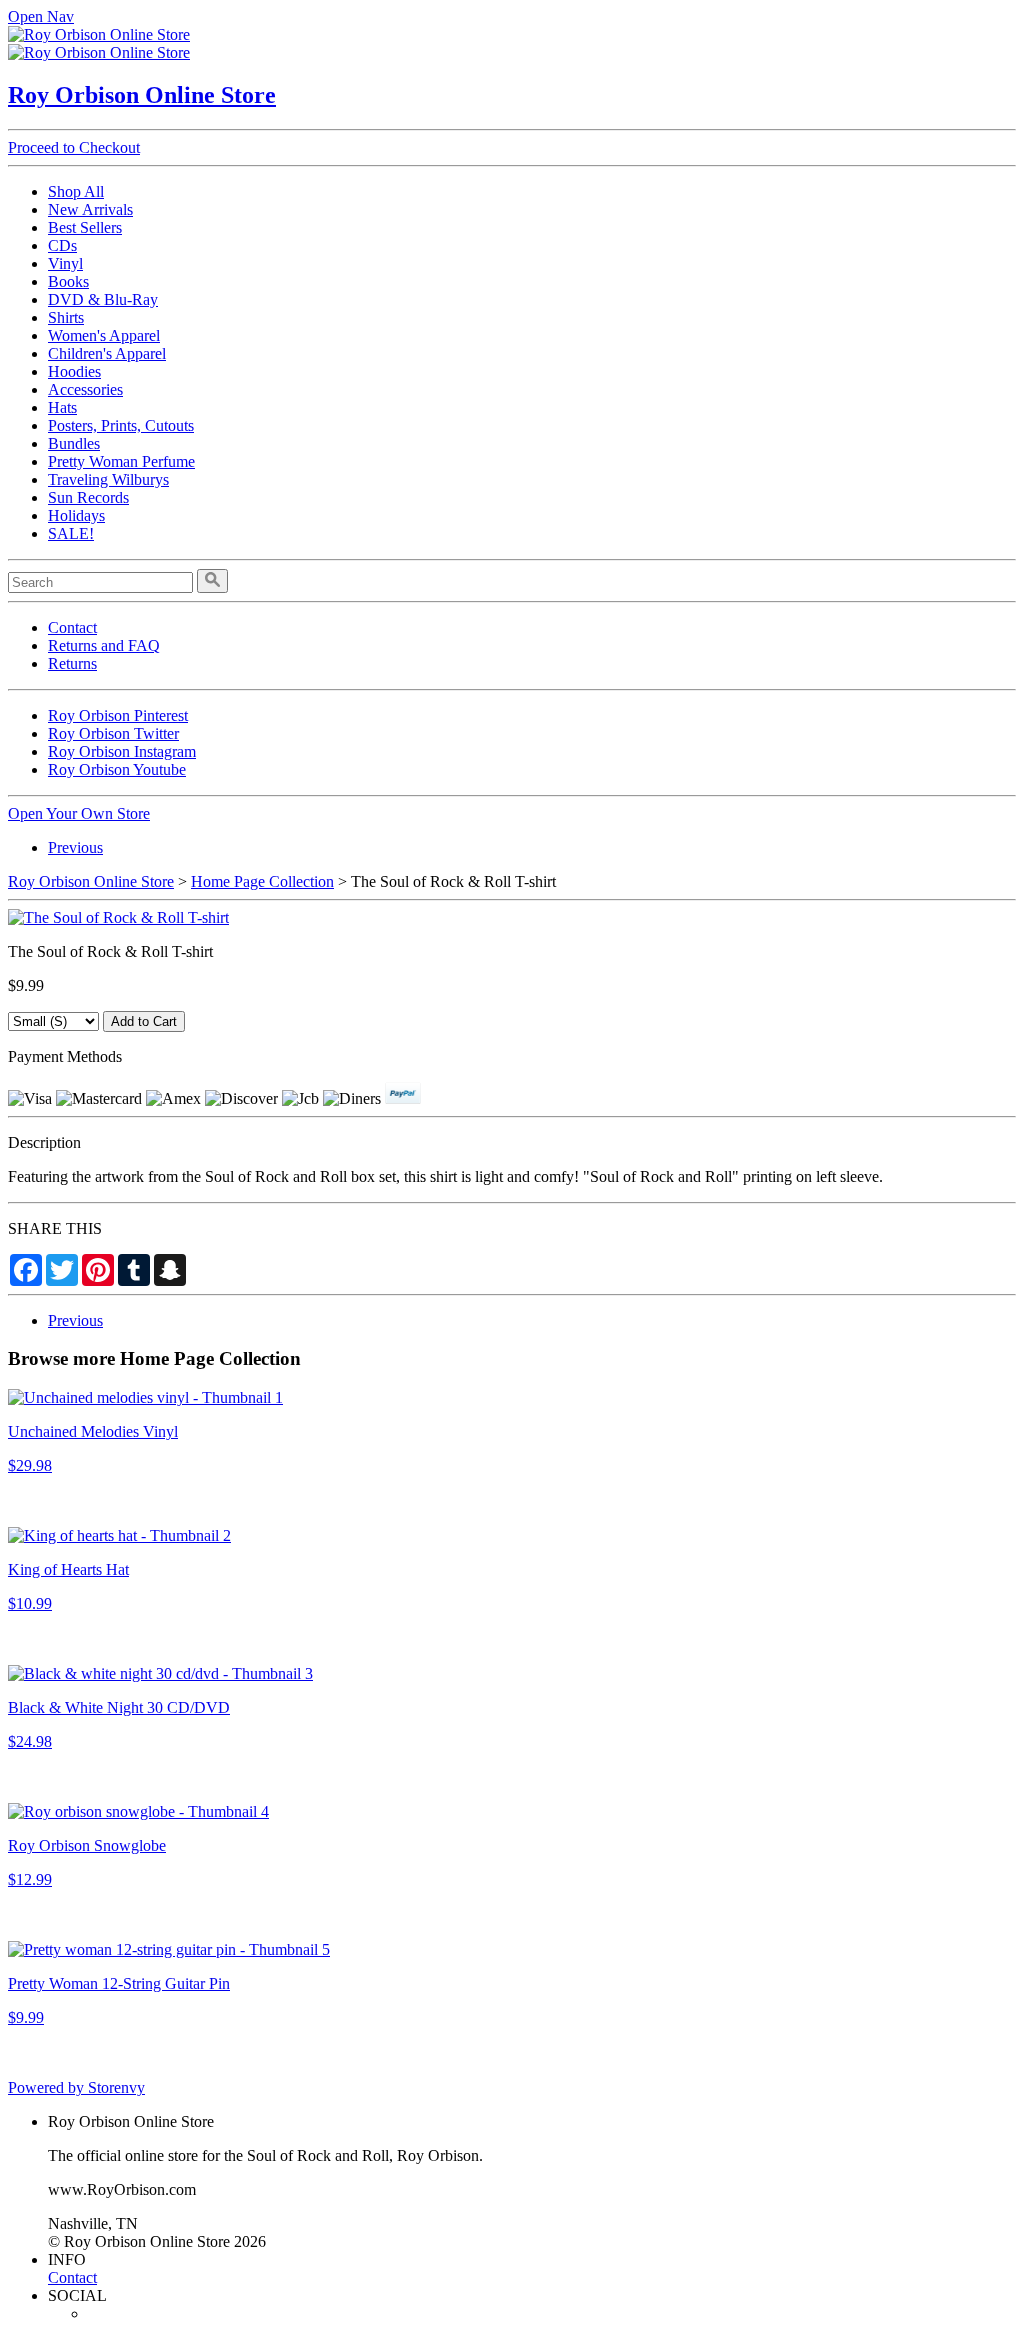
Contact (72, 627)
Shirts (66, 317)
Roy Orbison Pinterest (118, 715)
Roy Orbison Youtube (117, 769)
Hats (62, 407)
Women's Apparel (104, 335)
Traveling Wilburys (108, 479)
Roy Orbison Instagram (122, 751)
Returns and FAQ (104, 645)
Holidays (76, 515)
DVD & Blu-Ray (103, 299)
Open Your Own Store (79, 813)
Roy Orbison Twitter (113, 733)
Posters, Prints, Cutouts (121, 425)
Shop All (76, 191)
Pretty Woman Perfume (121, 461)
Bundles (74, 443)
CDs (62, 245)
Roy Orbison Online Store (142, 95)
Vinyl (65, 263)
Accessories (85, 389)
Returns (72, 663)
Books (68, 281)
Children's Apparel (107, 353)
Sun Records (88, 497)
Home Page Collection (262, 881)
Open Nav (41, 16)
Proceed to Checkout (74, 147)
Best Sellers (85, 227)
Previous (75, 847)
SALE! (71, 533)
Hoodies (74, 371)
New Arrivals (90, 209)
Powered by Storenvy (76, 2087)
